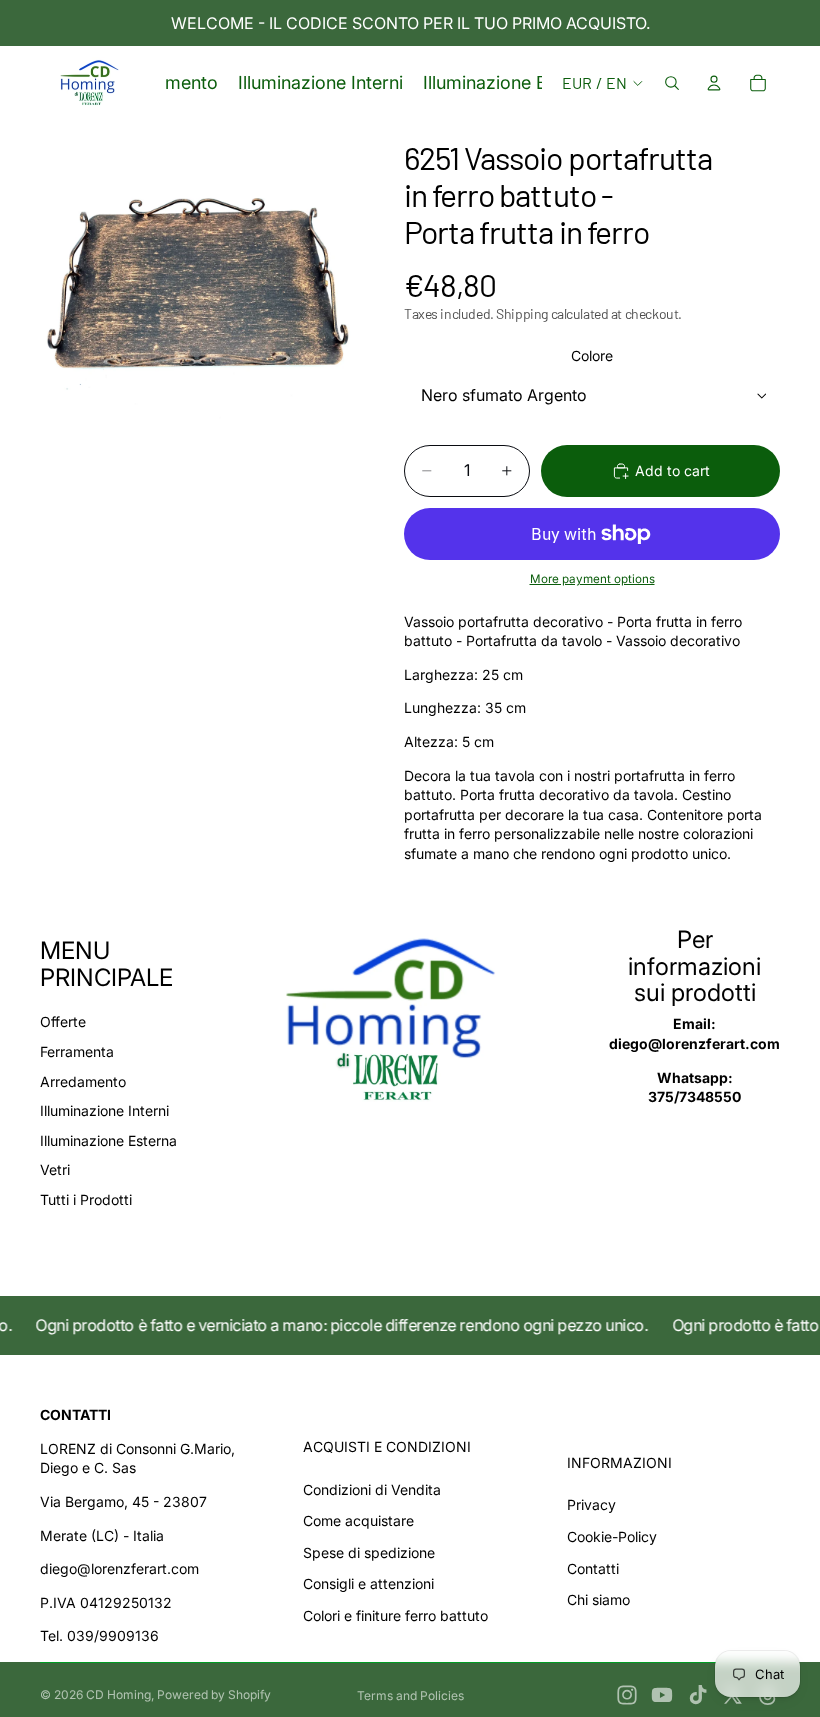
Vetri (55, 1169)
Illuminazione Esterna (108, 1140)
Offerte (63, 1021)
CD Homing (118, 1694)
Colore (592, 355)
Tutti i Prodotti (86, 1199)
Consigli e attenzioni (368, 1583)
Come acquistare (358, 1520)
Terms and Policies (410, 1695)
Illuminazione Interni (104, 1110)
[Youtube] (662, 1695)
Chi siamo (598, 1599)
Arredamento (83, 1081)
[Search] (672, 83)
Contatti (593, 1568)
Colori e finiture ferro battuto (395, 1615)
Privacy (591, 1504)
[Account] (714, 83)
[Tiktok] (698, 1695)
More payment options (592, 579)
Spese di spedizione (369, 1552)
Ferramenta (77, 1051)
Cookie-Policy (612, 1536)
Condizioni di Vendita (372, 1489)
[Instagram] (627, 1695)
